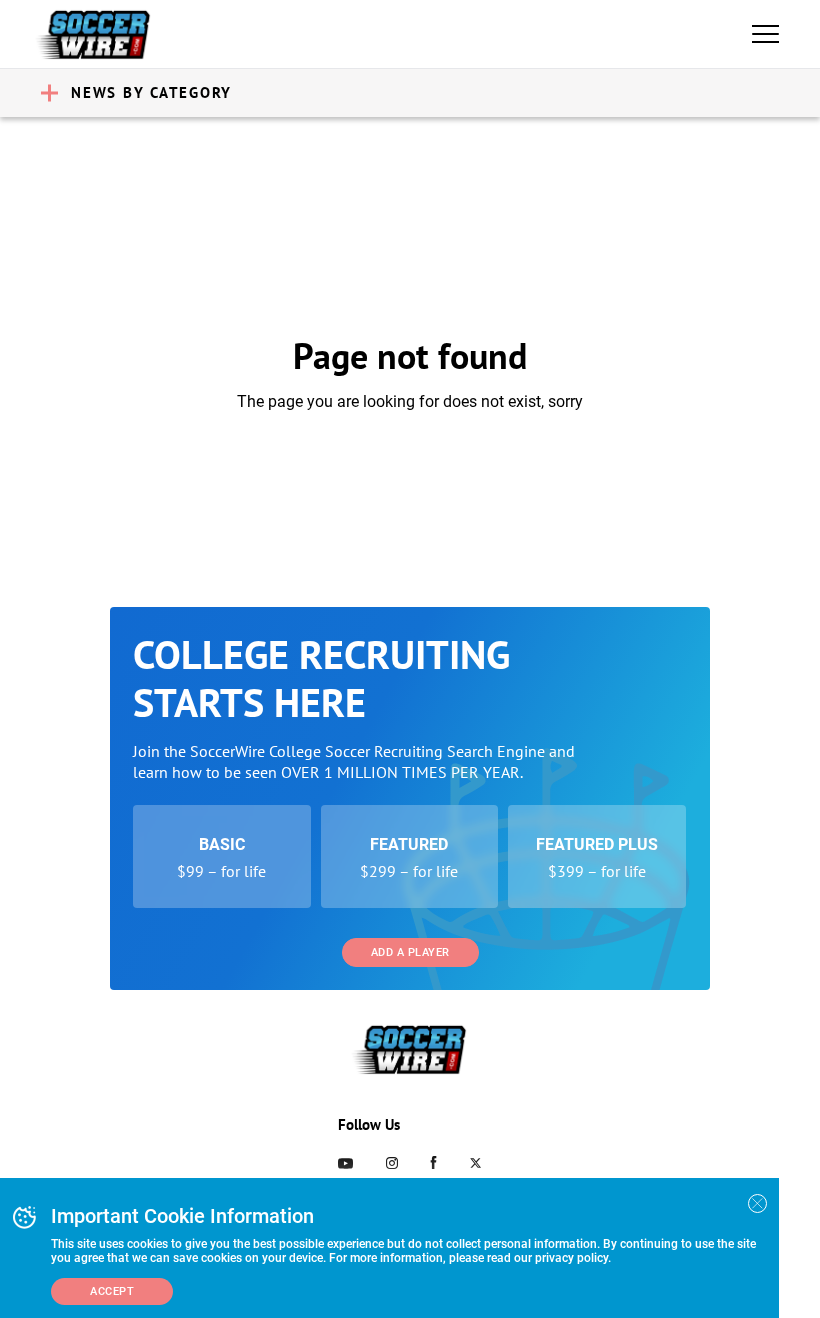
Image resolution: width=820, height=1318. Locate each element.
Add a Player (410, 952)
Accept (112, 1291)
